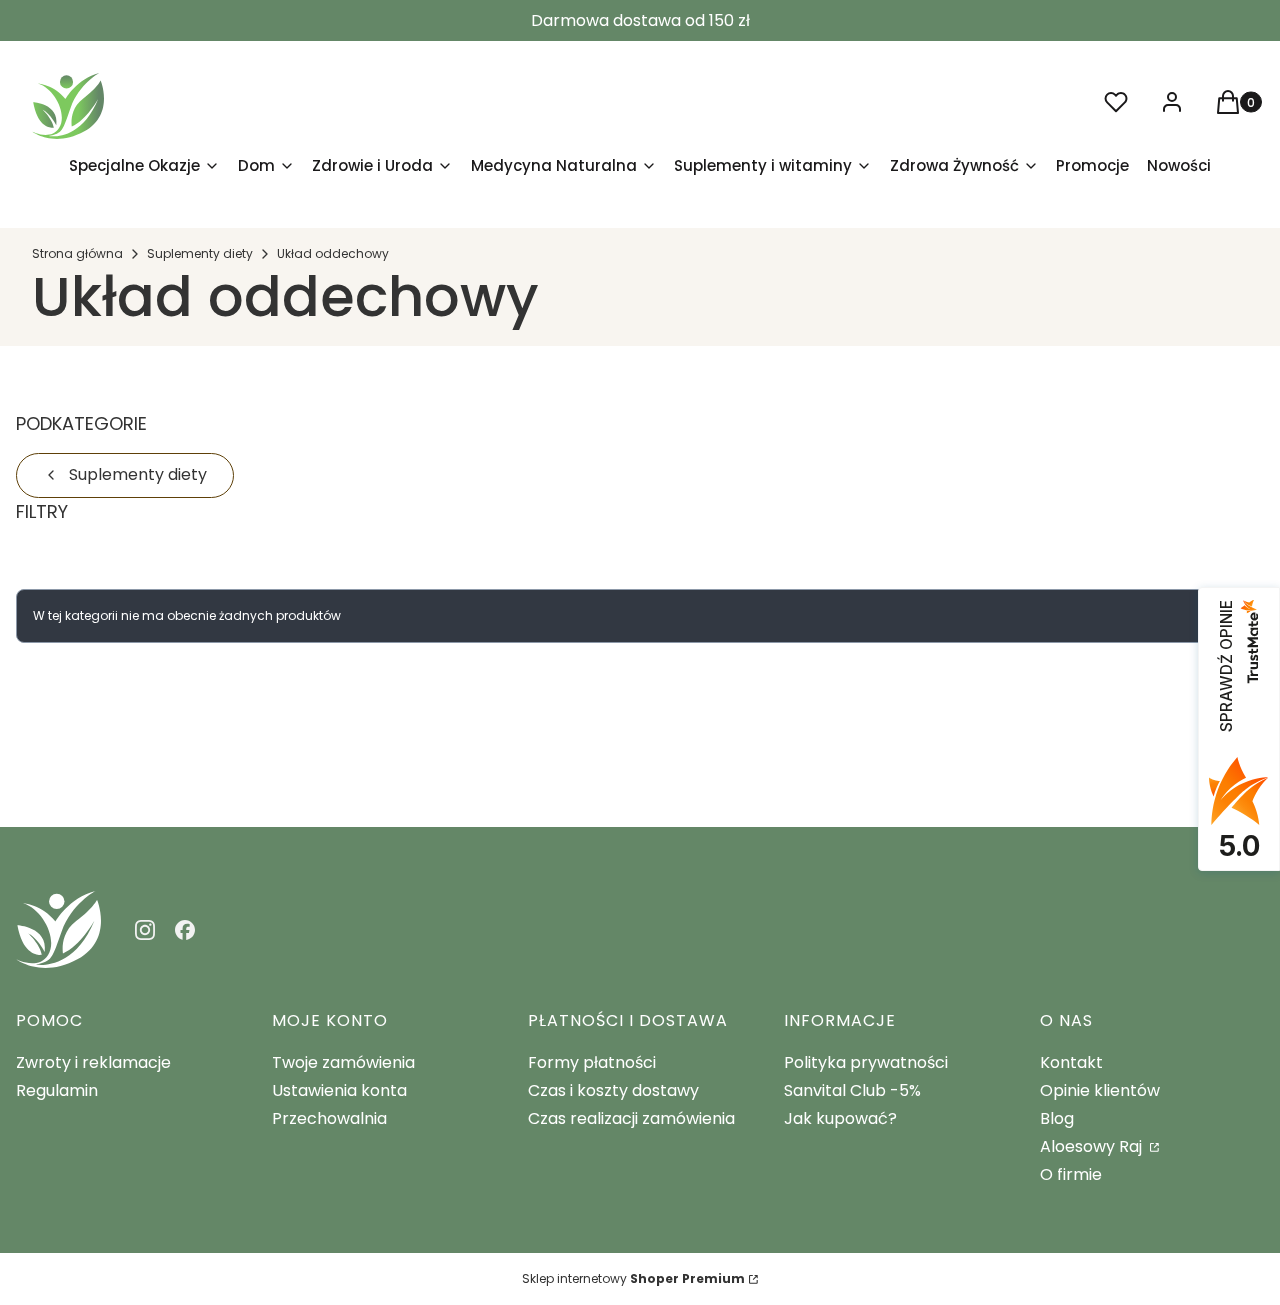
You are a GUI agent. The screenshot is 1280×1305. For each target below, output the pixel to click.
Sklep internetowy (633, 1278)
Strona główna (77, 253)
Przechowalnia (329, 1118)
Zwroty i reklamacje (93, 1062)
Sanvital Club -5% (852, 1090)
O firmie (1071, 1174)
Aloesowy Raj (1093, 1146)
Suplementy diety (200, 253)
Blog (1057, 1118)
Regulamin (57, 1090)
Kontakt (1071, 1062)
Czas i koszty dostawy (613, 1090)
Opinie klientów (1100, 1090)
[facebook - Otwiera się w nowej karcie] (185, 930)
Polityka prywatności (866, 1062)
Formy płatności (592, 1062)
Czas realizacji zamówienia (631, 1118)
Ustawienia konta (339, 1090)
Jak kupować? (840, 1118)
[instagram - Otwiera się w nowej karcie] (145, 930)
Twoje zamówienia (343, 1062)
